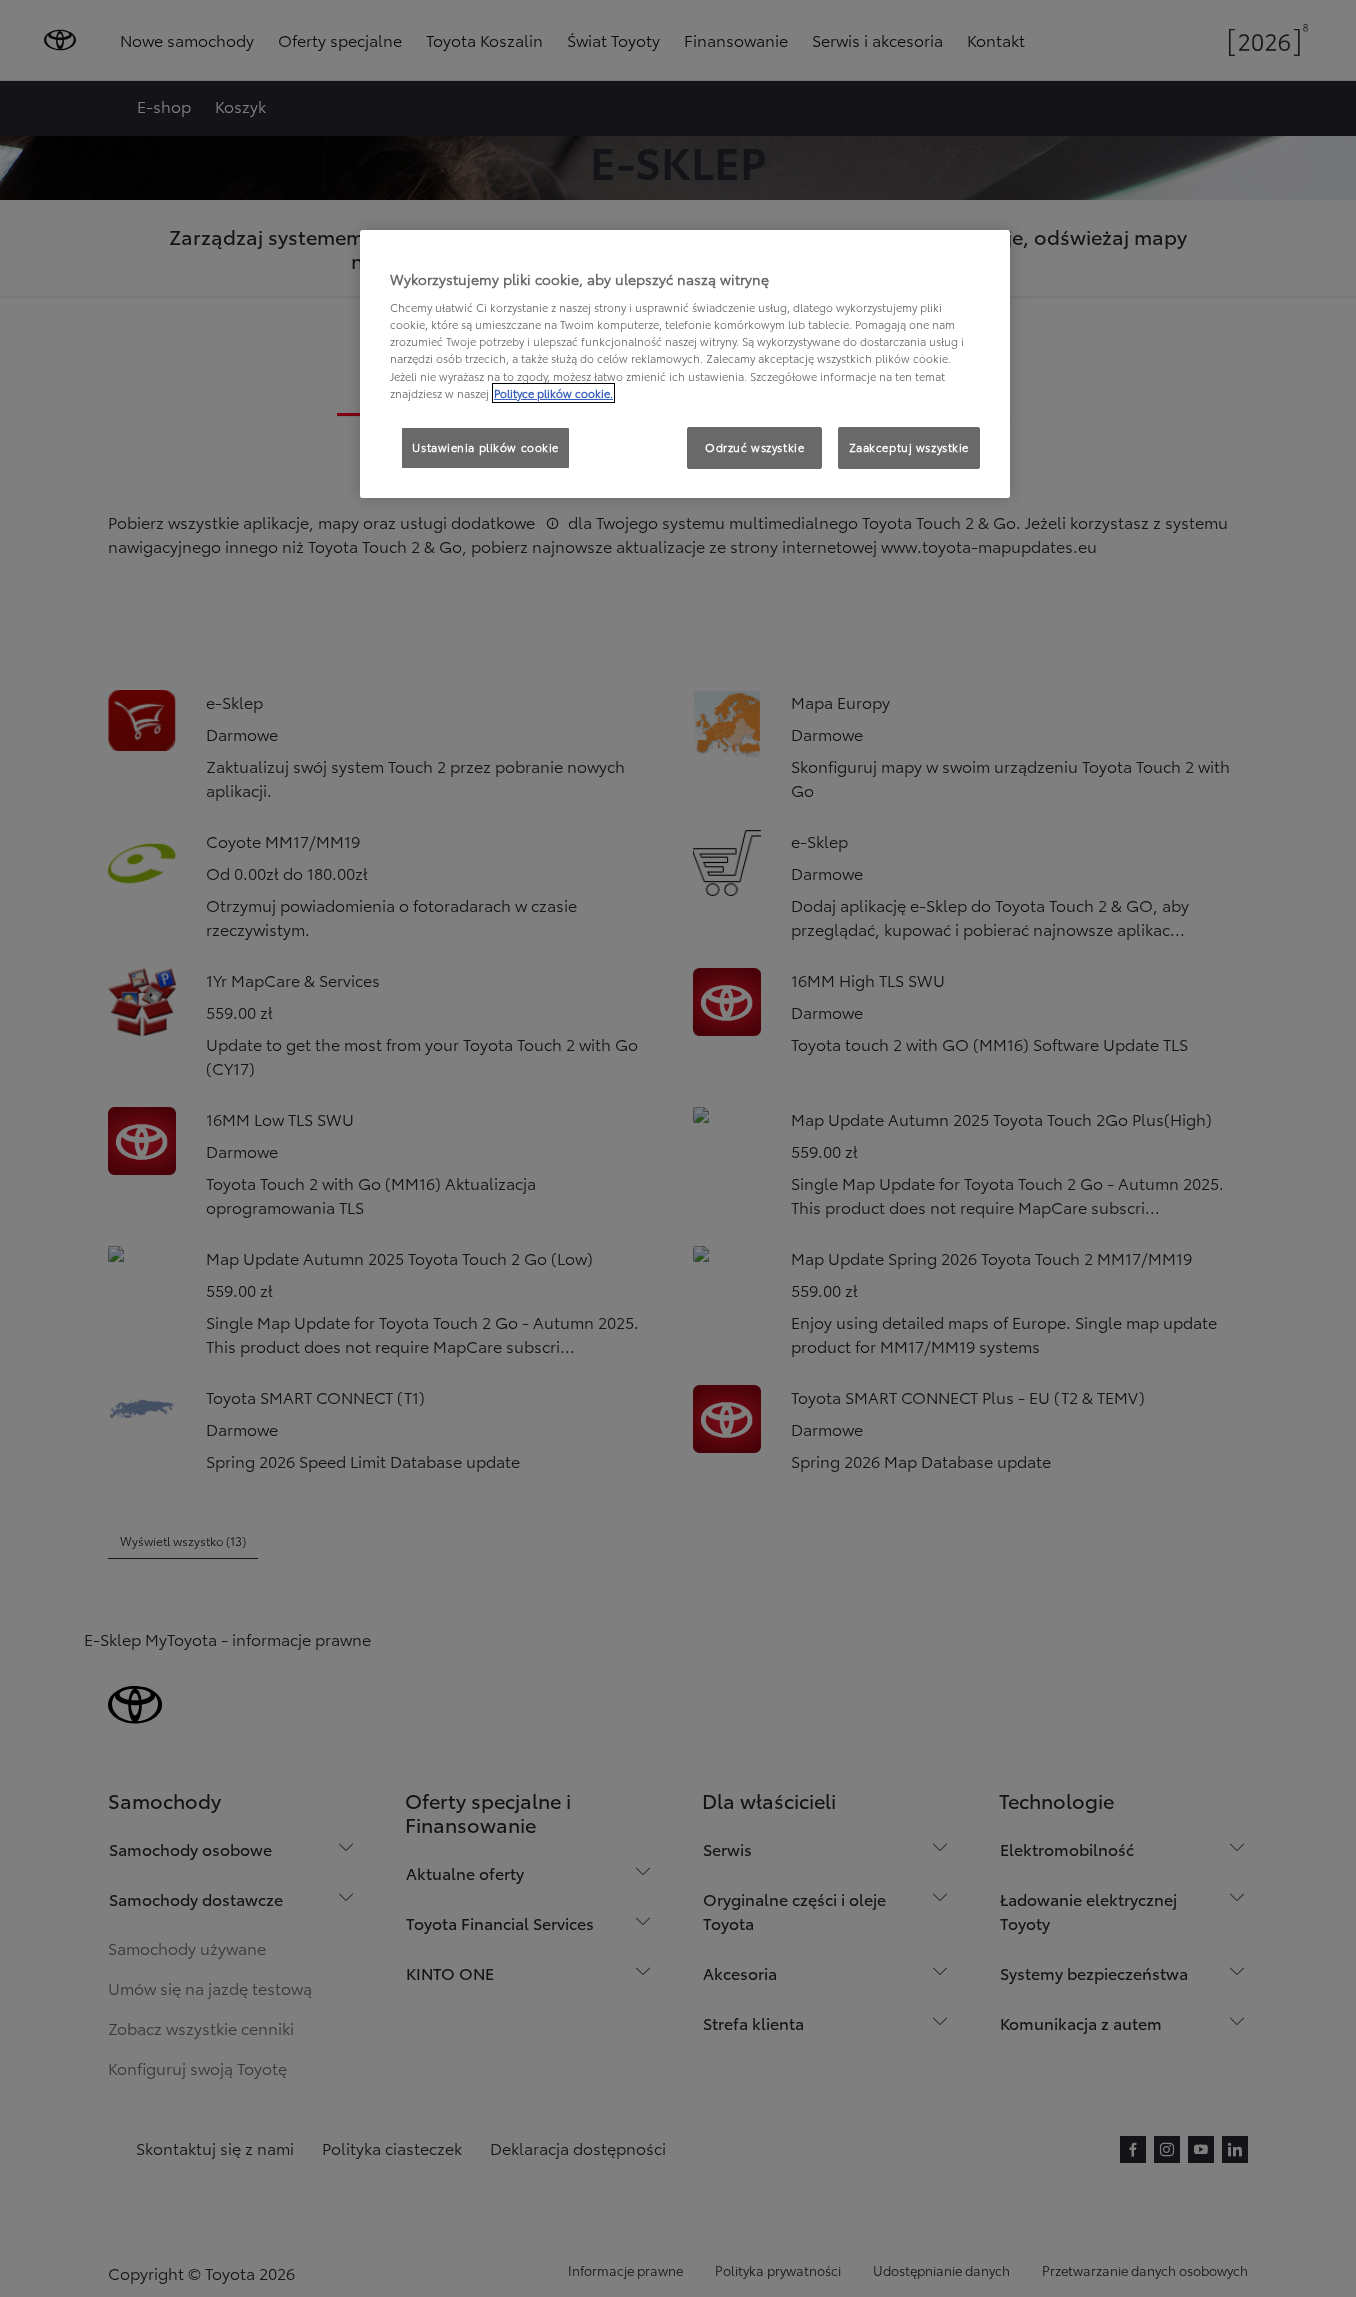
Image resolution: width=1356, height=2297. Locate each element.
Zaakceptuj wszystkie (909, 447)
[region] (685, 364)
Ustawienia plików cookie (485, 447)
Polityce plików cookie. (553, 393)
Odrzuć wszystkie (754, 447)
